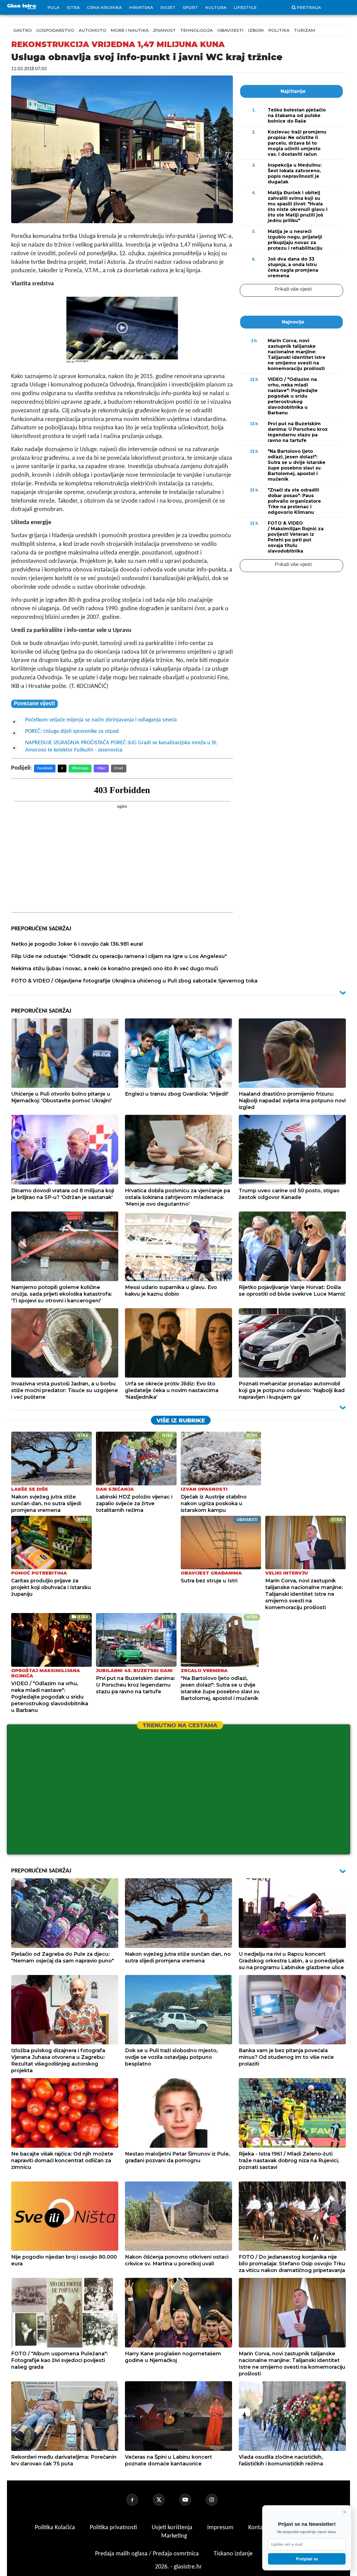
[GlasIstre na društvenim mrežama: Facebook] (139, 2500)
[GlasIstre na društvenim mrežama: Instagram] (218, 2500)
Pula (53, 7)
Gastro (23, 30)
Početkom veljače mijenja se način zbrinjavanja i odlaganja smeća (101, 720)
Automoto (92, 30)
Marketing (174, 2536)
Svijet (168, 7)
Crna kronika (104, 7)
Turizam (305, 30)
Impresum (221, 2528)
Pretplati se (307, 2559)
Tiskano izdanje (233, 2554)
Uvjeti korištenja (173, 2528)
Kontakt (259, 2528)
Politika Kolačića (56, 2528)
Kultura (216, 7)
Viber (101, 768)
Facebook (45, 768)
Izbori (256, 30)
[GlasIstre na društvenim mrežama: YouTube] (192, 2500)
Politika (279, 30)
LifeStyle (245, 7)
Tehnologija (196, 30)
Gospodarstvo (55, 30)
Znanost (164, 30)
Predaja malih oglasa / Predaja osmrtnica (148, 2554)
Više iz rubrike (181, 1420)
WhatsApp (80, 768)
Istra (73, 7)
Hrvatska (141, 7)
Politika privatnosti (113, 2528)
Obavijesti (230, 30)
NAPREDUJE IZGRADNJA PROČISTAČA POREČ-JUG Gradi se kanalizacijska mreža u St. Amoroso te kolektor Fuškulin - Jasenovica (121, 746)
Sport (190, 7)
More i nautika (130, 30)
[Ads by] (84, 364)
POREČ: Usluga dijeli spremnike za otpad (72, 731)
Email (119, 768)
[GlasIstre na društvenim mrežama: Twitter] (165, 2500)
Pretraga (309, 7)
